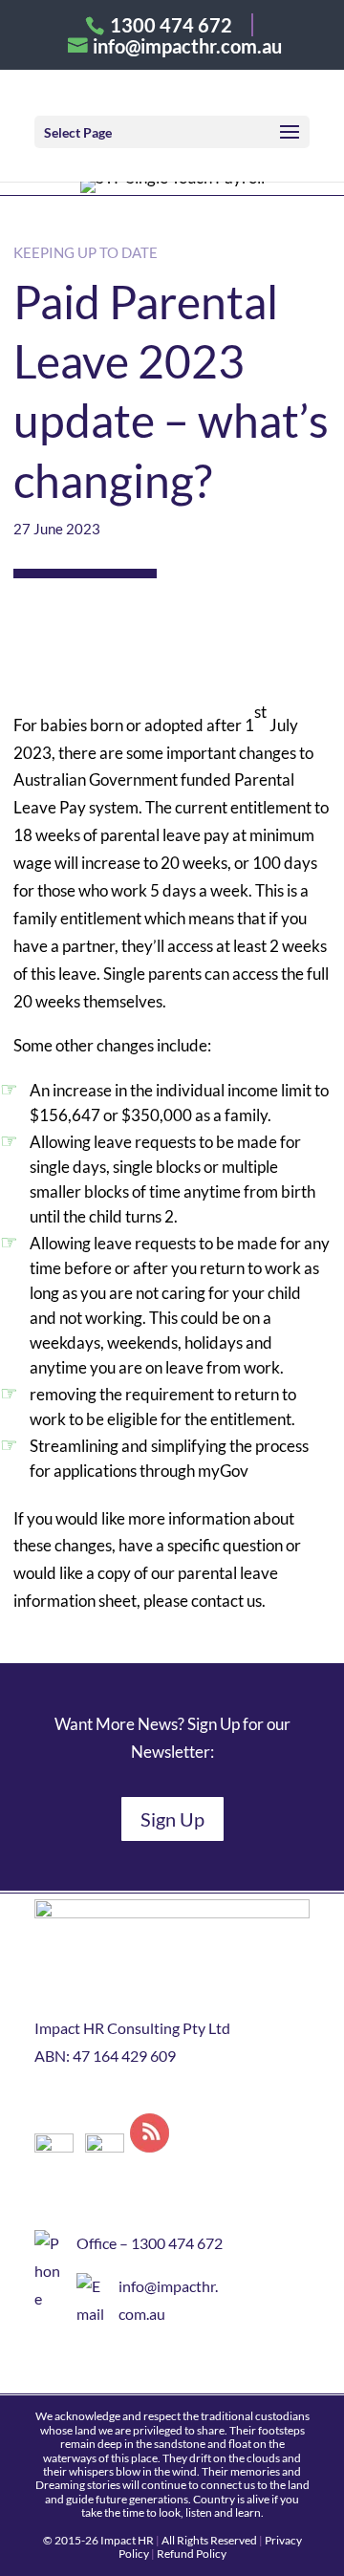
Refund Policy (192, 2554)
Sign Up (172, 1819)
